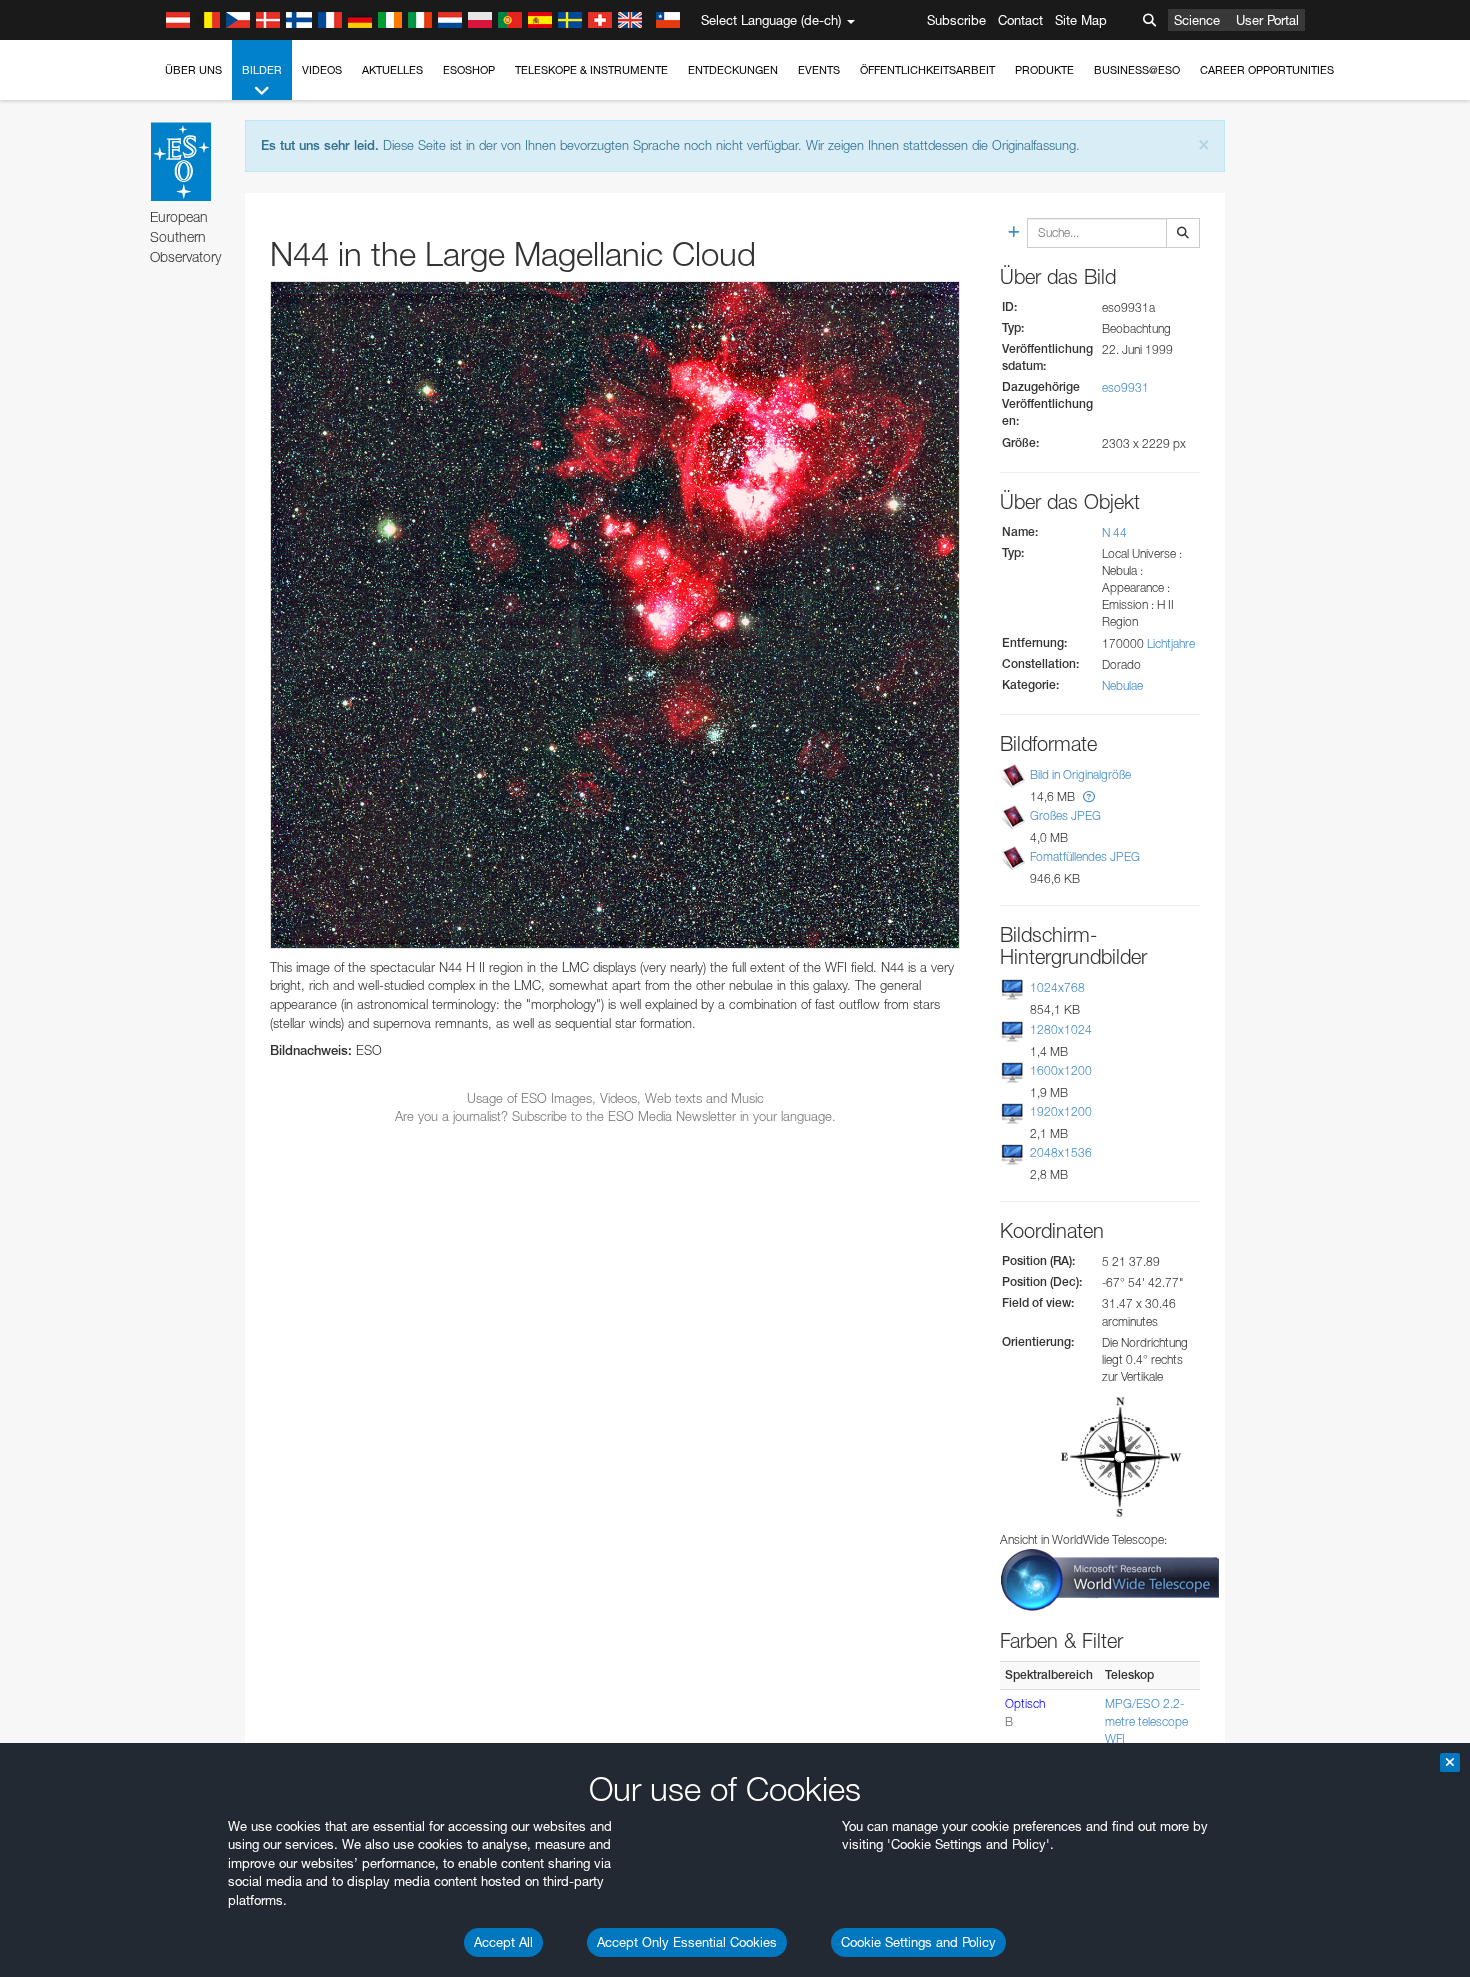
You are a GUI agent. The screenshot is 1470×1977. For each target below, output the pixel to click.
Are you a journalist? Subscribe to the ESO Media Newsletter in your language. (615, 1116)
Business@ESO (1137, 70)
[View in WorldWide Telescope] (1110, 1578)
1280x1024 (1061, 1029)
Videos (322, 70)
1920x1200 (1061, 1111)
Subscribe (956, 20)
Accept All (503, 1942)
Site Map (1081, 20)
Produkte (1044, 70)
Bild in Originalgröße (1080, 774)
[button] (1089, 796)
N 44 (1114, 532)
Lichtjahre (1171, 643)
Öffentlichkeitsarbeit (927, 70)
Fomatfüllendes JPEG (1085, 856)
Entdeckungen (733, 70)
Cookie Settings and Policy (918, 1942)
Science (1197, 20)
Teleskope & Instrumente (591, 70)
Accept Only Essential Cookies (687, 1942)
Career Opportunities (1267, 70)
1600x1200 (1061, 1070)
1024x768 (1057, 987)
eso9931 (1125, 387)
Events (819, 70)
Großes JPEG (1065, 815)
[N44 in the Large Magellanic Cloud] (615, 615)
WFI (1115, 1738)
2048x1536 (1061, 1152)
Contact (1020, 20)
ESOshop (469, 70)
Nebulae (1122, 685)
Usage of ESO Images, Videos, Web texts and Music (615, 1098)
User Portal (1267, 20)
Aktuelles (392, 70)
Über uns (193, 70)
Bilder (262, 70)
